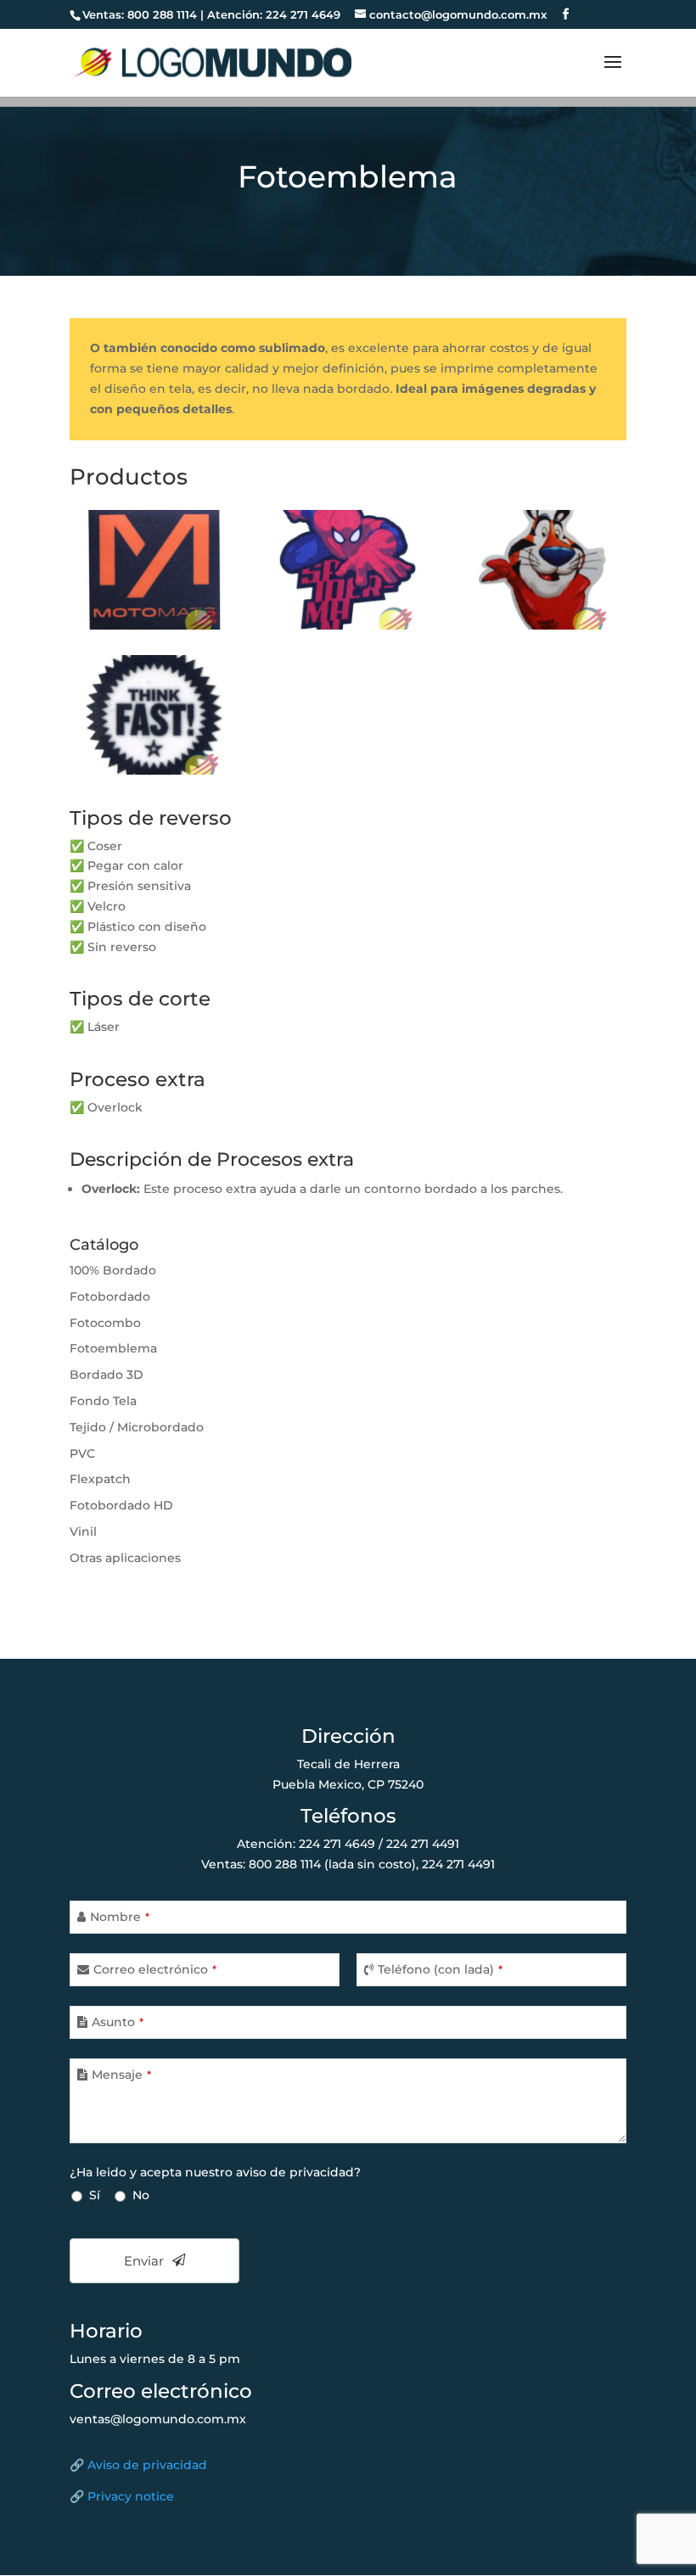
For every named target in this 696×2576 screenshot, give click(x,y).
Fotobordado (110, 1296)
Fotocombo (105, 1323)
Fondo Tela (103, 1401)
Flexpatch (100, 1479)
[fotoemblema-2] (348, 625)
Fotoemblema (113, 1348)
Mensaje (121, 2075)
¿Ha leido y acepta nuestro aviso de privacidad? (215, 2172)
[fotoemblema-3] (542, 625)
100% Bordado (113, 1270)
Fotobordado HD (121, 1505)
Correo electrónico (155, 1969)
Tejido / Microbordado (137, 1427)
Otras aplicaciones (125, 1558)
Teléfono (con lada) (440, 1969)
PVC (82, 1453)
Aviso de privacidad (147, 2465)
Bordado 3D (107, 1375)
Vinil (83, 1532)
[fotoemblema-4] (154, 770)
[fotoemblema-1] (154, 625)
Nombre (120, 1917)
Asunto (118, 2022)
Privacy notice (131, 2496)
